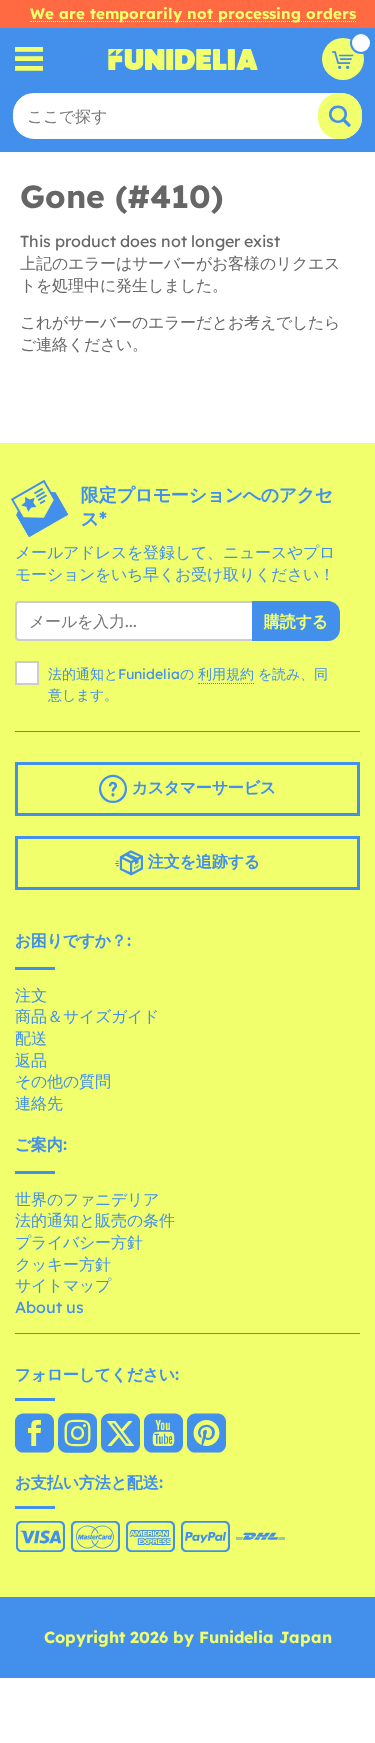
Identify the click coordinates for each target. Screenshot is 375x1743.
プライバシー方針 (79, 1242)
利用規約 (226, 674)
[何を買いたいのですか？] (29, 59)
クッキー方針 (63, 1264)
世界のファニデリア (87, 1199)
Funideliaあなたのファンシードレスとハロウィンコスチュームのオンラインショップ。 (183, 59)
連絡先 (39, 1103)
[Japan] (34, 1435)
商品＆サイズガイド (87, 1016)
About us (49, 1307)
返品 (31, 1060)
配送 (31, 1038)
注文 (31, 995)
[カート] (343, 59)
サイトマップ (63, 1285)
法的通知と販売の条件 (95, 1220)
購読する (296, 621)
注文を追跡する (201, 861)
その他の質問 (63, 1081)
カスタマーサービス (201, 787)
